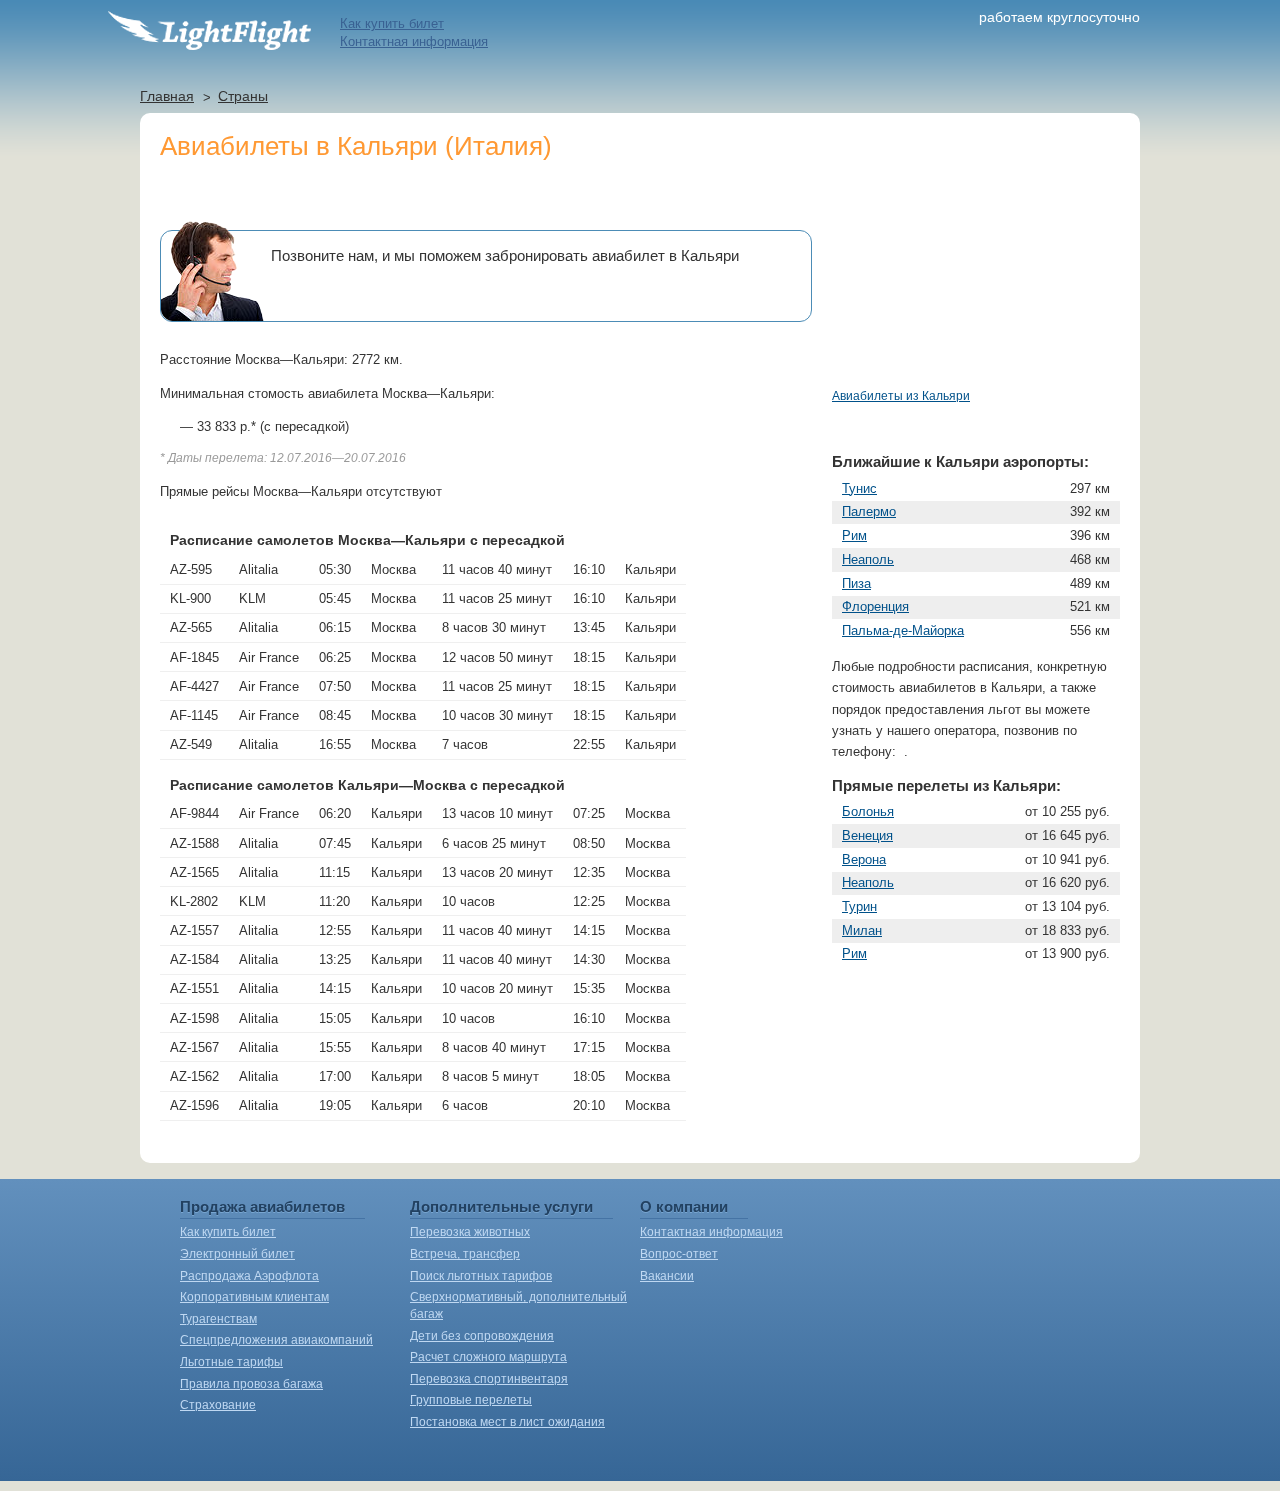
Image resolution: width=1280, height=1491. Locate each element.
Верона (864, 859)
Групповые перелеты (471, 1400)
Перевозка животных (470, 1232)
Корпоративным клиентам (254, 1297)
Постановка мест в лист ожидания (507, 1422)
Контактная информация (414, 41)
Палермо (869, 511)
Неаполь (868, 559)
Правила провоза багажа (251, 1384)
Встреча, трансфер (465, 1254)
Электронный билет (237, 1254)
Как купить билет (392, 23)
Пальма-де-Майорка (903, 630)
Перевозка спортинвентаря (489, 1379)
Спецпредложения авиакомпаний (276, 1340)
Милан (862, 930)
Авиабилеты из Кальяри (901, 396)
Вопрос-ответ (679, 1254)
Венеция (867, 835)
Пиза (856, 583)
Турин (859, 906)
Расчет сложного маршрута (488, 1357)
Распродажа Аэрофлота (249, 1276)
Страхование (218, 1405)
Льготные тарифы (231, 1362)
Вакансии (667, 1276)
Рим (854, 535)
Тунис (859, 488)
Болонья (868, 811)
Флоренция (875, 606)
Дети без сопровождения (482, 1336)
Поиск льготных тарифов (481, 1276)
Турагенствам (218, 1319)
